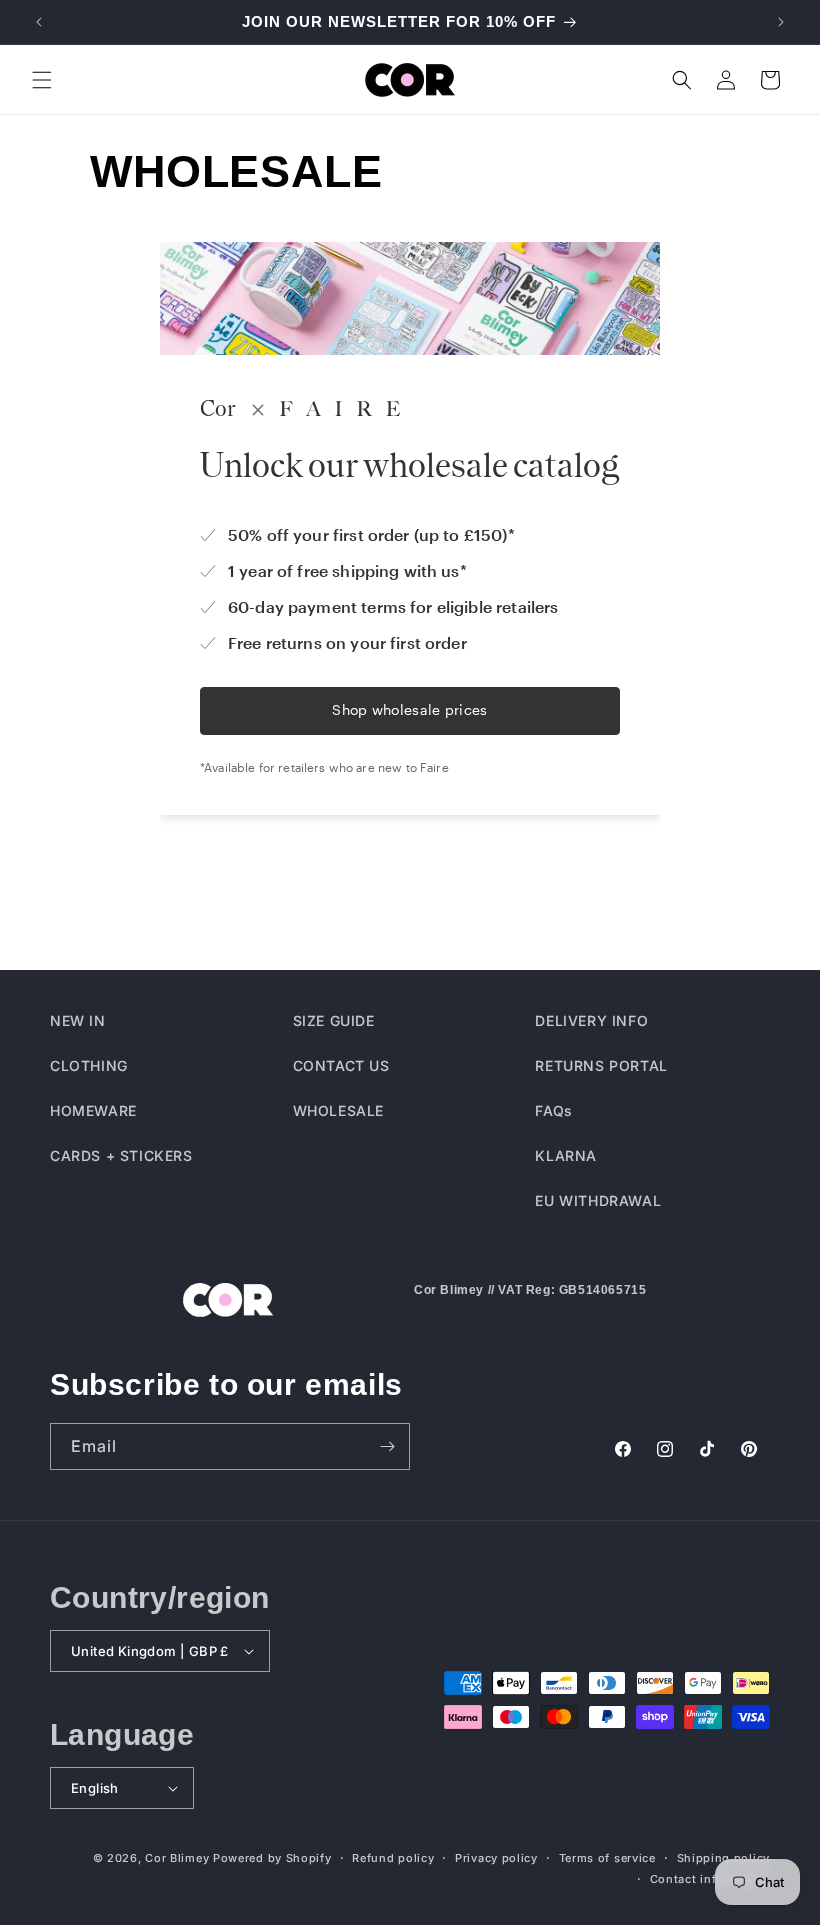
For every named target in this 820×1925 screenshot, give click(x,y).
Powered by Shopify (272, 1858)
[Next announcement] (781, 22)
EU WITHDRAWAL (598, 1200)
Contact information (710, 1879)
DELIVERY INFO (591, 1020)
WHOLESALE (338, 1110)
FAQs (553, 1110)
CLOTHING (89, 1065)
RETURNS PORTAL (601, 1065)
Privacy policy (496, 1858)
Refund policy (393, 1858)
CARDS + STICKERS (121, 1155)
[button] (42, 80)
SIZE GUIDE (334, 1020)
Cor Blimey (177, 1858)
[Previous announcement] (39, 22)
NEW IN (78, 1020)
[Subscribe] (387, 1446)
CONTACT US (341, 1065)
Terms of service (607, 1858)
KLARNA (566, 1155)
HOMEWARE (93, 1110)
